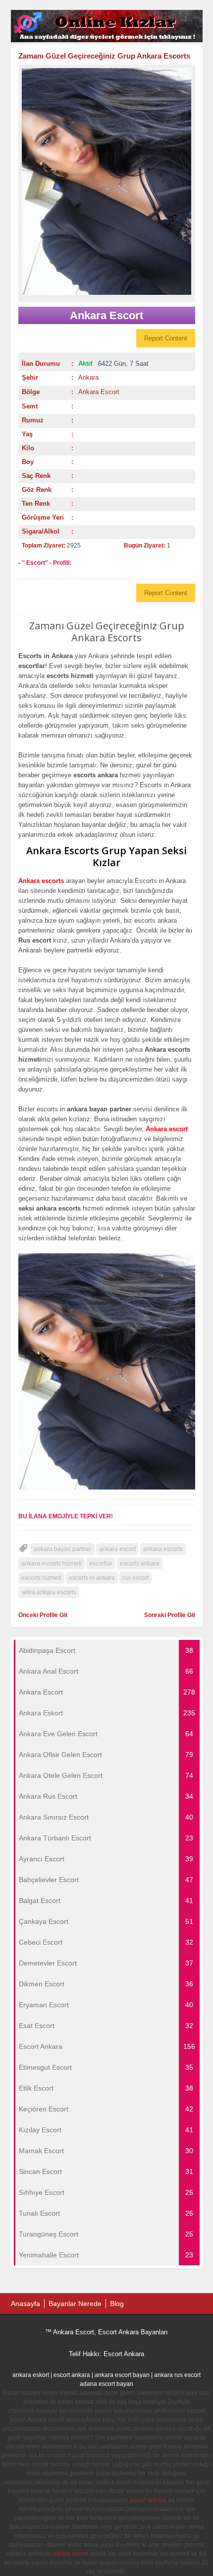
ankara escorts (163, 1549)
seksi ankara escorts (49, 1592)
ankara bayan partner (63, 1549)
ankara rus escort (177, 2375)
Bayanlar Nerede (75, 2304)
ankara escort (117, 1549)
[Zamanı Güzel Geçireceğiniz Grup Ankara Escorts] (107, 181)
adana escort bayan (106, 2384)
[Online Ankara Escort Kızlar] (107, 40)
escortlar (101, 1563)
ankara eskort (31, 2375)
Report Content (166, 338)
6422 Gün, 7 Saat (113, 364)
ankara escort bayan (122, 2375)
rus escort (135, 1578)
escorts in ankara (92, 1578)
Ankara (88, 377)
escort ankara (72, 2375)
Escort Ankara (124, 2354)
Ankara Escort (99, 392)
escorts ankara (140, 1563)
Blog (117, 2304)
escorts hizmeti (41, 1578)
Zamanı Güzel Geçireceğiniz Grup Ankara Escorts (104, 56)
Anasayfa (26, 2304)
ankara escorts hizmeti (52, 1563)
